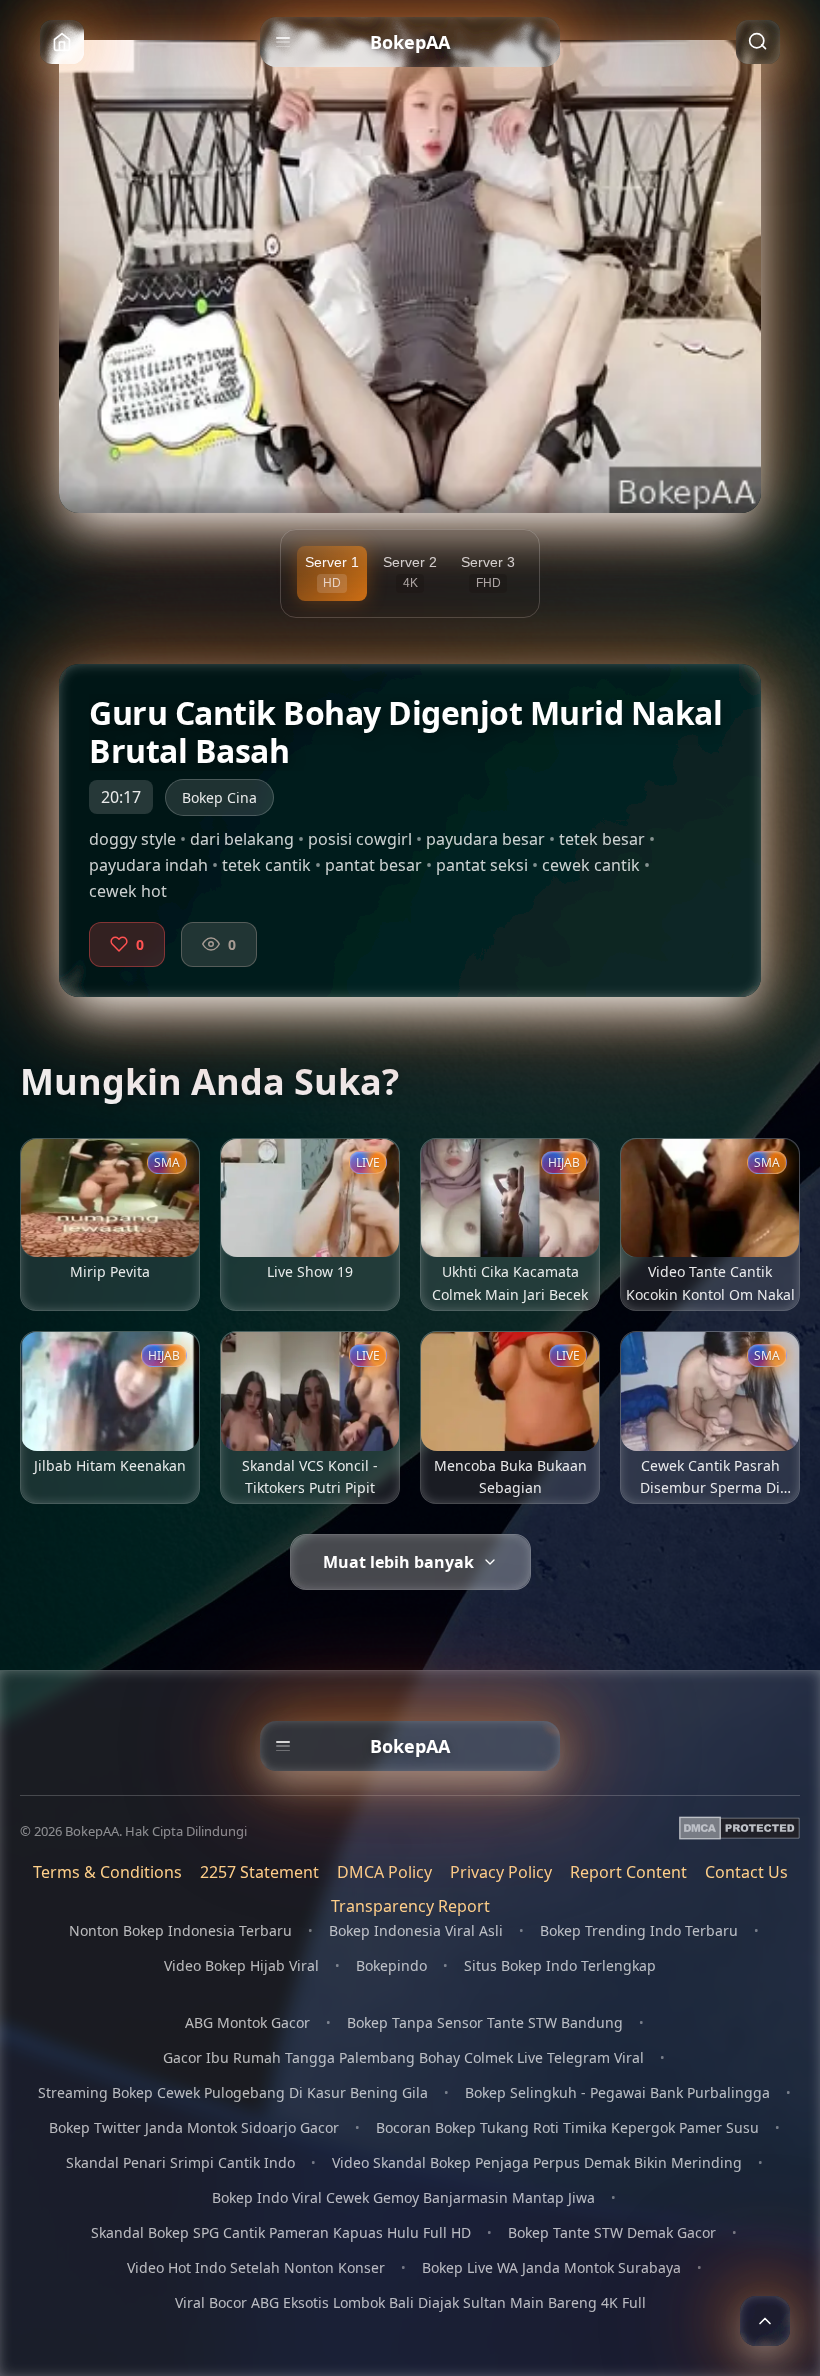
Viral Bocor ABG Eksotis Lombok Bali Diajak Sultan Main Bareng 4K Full (410, 2302)
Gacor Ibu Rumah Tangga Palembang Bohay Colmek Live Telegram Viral (403, 2057)
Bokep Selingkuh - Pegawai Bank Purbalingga (617, 2092)
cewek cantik (591, 865)
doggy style (132, 839)
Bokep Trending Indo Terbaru (639, 1930)
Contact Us (746, 1872)
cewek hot (128, 891)
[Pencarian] (758, 42)
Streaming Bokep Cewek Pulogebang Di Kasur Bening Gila (233, 2092)
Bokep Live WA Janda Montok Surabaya (551, 2267)
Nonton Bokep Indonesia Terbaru (180, 1930)
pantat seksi (482, 865)
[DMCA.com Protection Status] (739, 1830)
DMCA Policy (384, 1872)
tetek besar (602, 839)
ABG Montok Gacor (247, 2022)
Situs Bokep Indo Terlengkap (560, 1965)
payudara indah (148, 865)
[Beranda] (62, 42)
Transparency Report (410, 1906)
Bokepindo (391, 1965)
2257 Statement (259, 1872)
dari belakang (242, 839)
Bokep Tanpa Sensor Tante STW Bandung (485, 2022)
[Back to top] (765, 2321)
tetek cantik (266, 865)
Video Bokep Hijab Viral (241, 1965)
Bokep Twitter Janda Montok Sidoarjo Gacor (194, 2127)
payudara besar (485, 839)
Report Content (628, 1872)
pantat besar (373, 865)
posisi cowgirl (360, 839)
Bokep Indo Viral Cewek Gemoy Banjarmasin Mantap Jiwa (403, 2197)
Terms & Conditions (107, 1872)
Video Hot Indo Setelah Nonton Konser (256, 2267)
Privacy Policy (501, 1872)
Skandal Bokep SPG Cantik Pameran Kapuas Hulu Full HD (281, 2232)
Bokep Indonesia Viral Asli (416, 1930)
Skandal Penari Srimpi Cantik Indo (180, 2162)
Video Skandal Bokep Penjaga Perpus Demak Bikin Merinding (537, 2162)
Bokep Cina (219, 797)
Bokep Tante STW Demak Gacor (612, 2232)
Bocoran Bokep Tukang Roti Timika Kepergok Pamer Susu (567, 2127)
